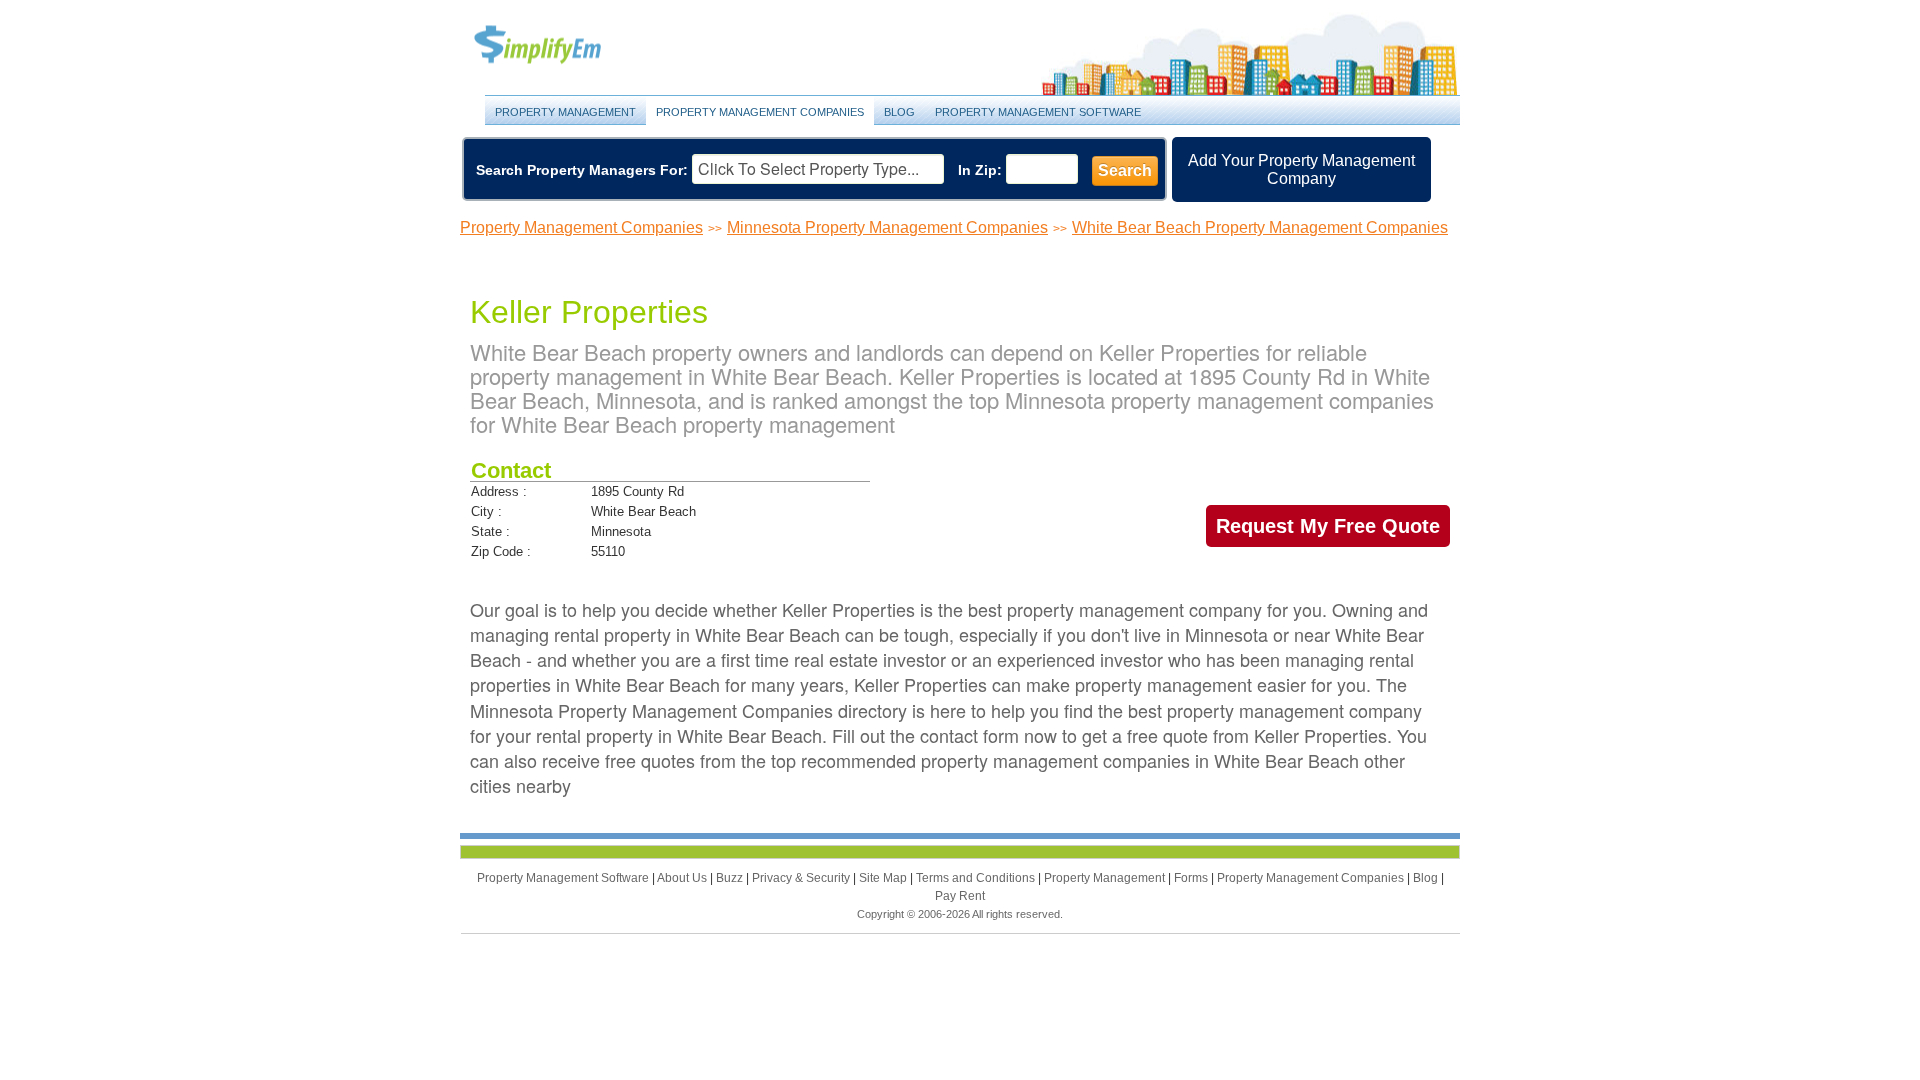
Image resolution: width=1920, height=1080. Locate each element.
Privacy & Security (802, 878)
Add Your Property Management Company (1301, 169)
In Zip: (980, 170)
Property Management (560, 45)
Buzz (731, 878)
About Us (683, 878)
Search (1125, 170)
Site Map (884, 878)
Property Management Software (1038, 112)
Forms (1192, 878)
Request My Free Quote (1328, 526)
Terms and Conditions (977, 878)
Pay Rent (960, 896)
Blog (899, 112)
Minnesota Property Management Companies (887, 227)
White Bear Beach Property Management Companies (1260, 227)
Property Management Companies (760, 112)
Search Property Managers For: (582, 170)
